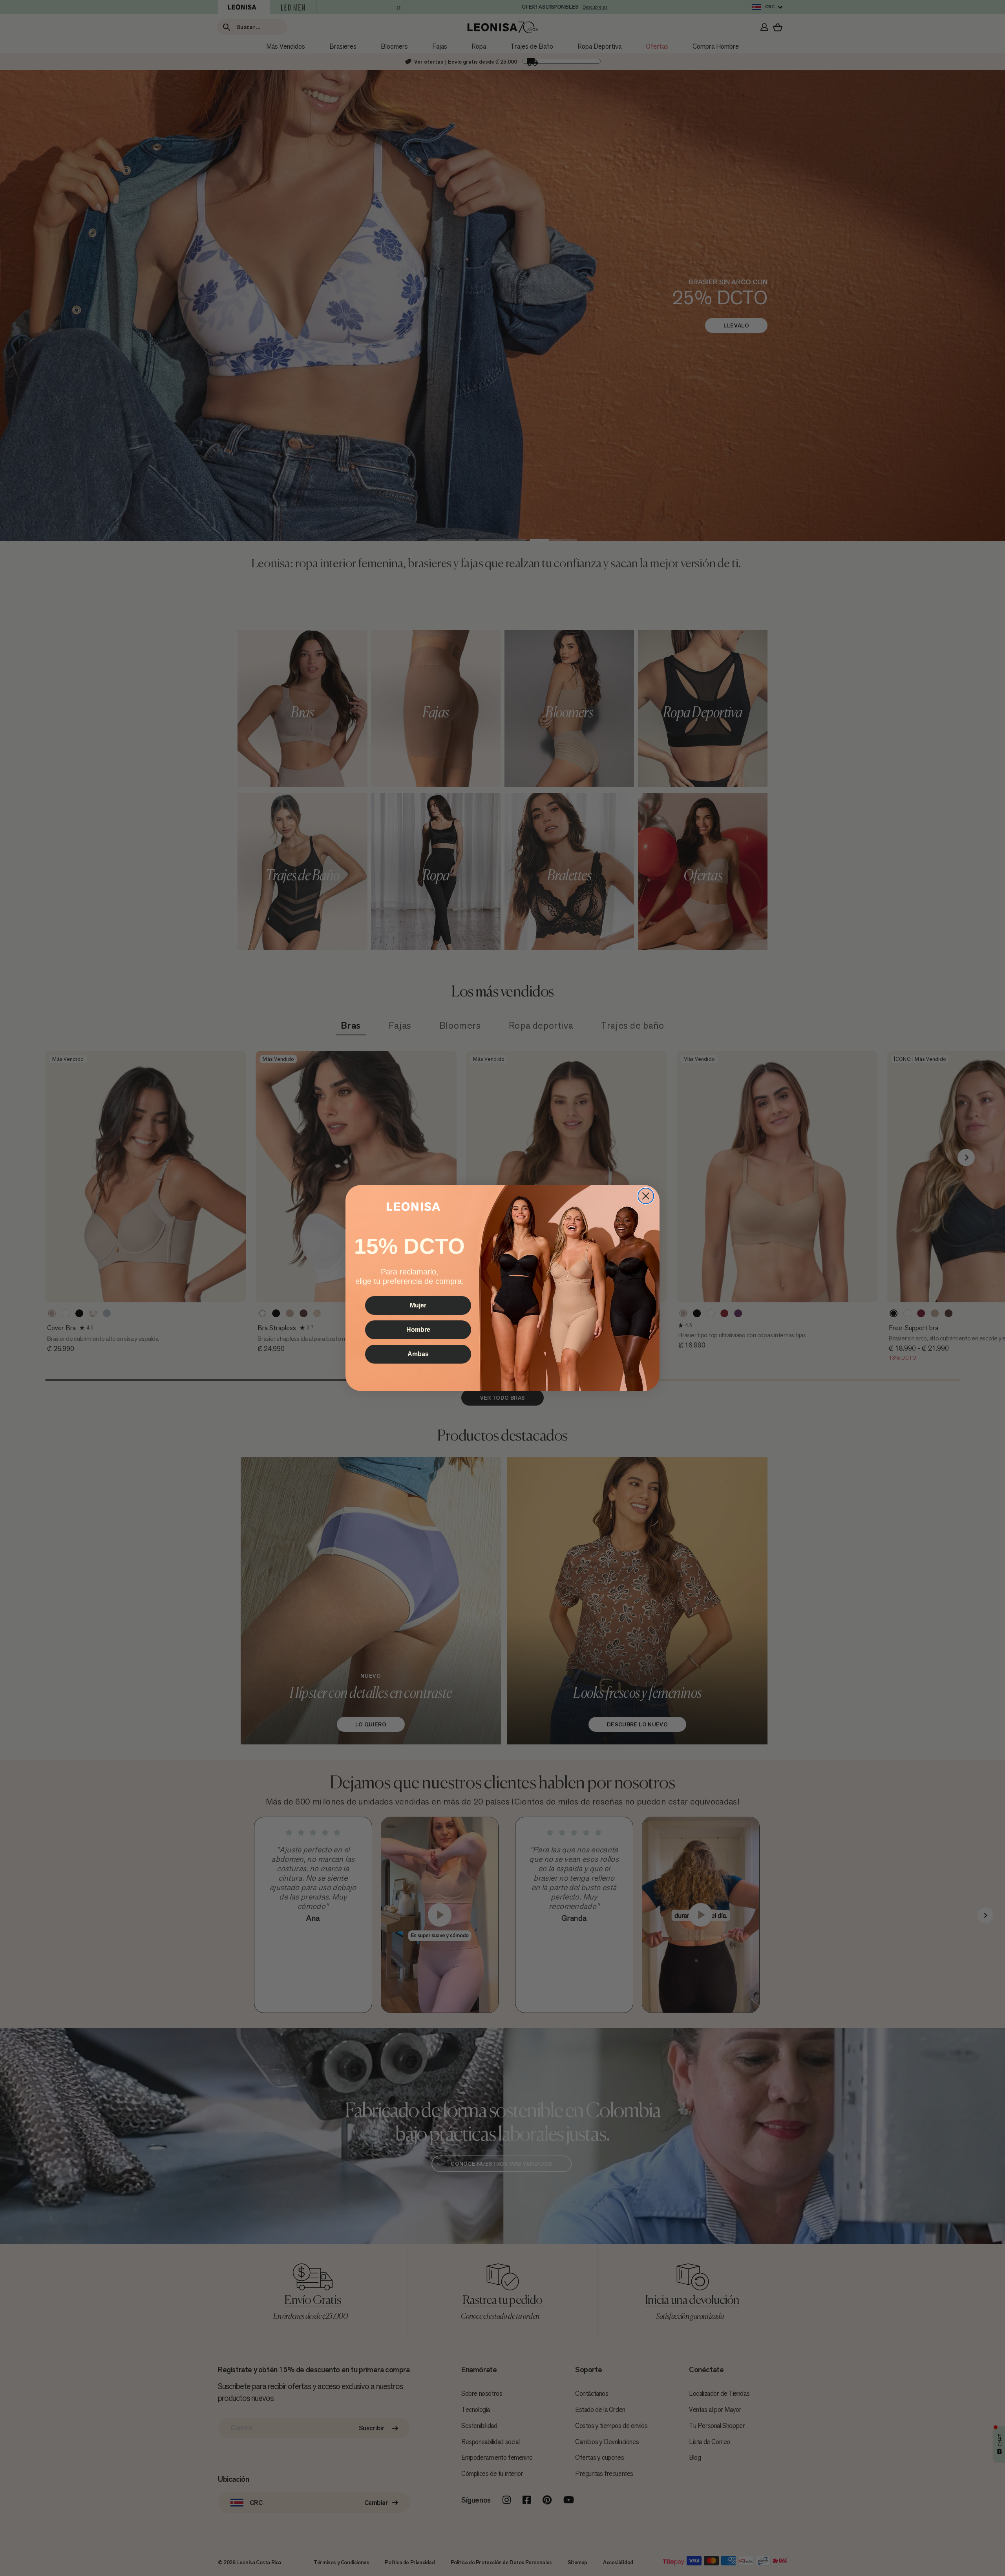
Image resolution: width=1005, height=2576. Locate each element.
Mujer (418, 1305)
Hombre (418, 1330)
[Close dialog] (646, 1196)
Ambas (418, 1354)
